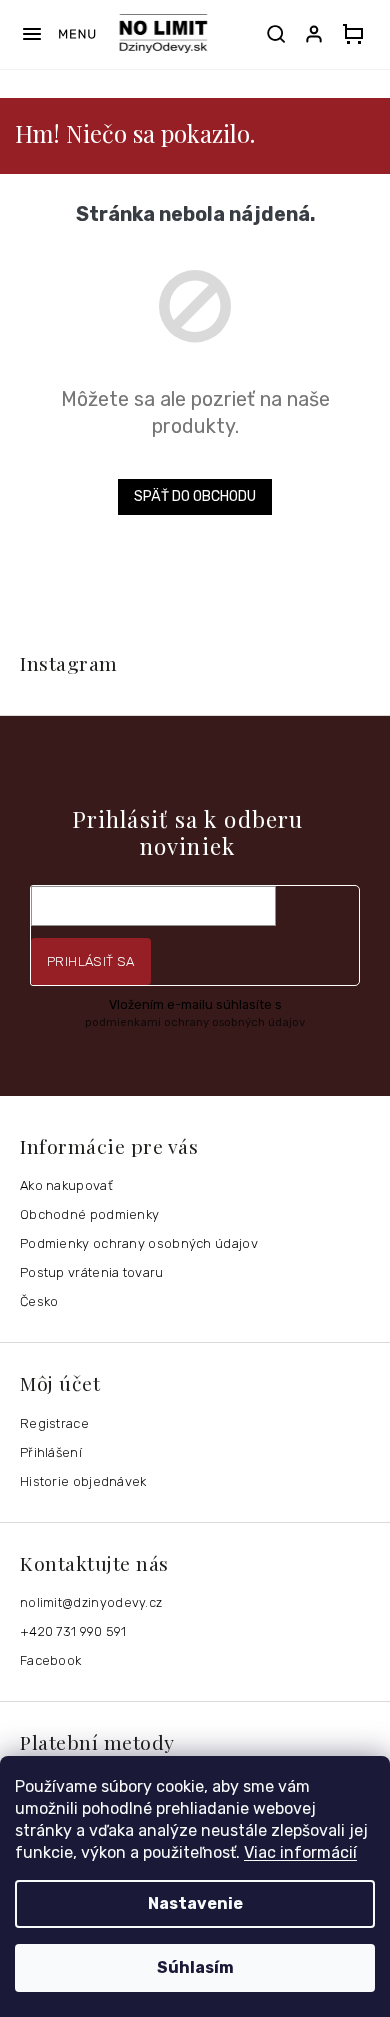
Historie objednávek (83, 1481)
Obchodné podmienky (89, 1214)
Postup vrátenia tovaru (92, 1272)
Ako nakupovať (66, 1185)
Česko (39, 1301)
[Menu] (58, 34)
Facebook (50, 1660)
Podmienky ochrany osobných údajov (139, 1243)
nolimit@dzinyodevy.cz (91, 1602)
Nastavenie (195, 1903)
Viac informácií (300, 1852)
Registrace (54, 1423)
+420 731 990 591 (73, 1631)
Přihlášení (51, 1452)
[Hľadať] (276, 34)
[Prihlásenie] (318, 34)
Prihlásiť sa (91, 961)
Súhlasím (195, 1967)
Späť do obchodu (195, 496)
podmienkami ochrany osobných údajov (195, 1022)
